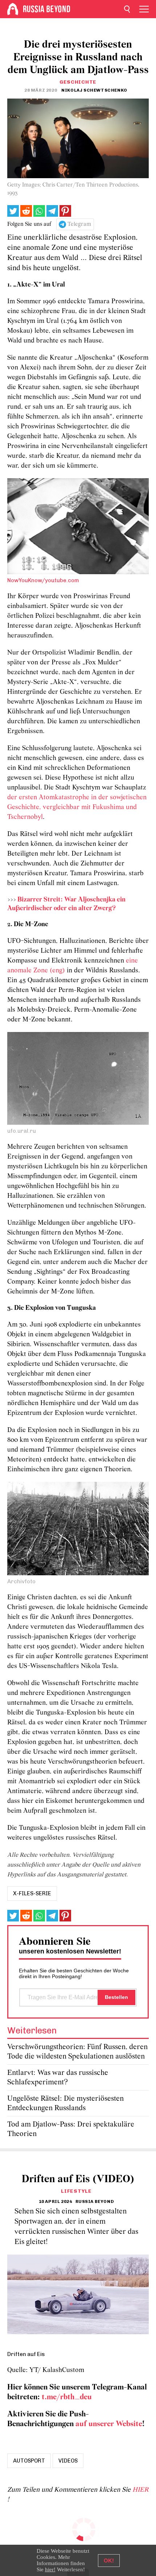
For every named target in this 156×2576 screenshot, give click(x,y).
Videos (68, 2461)
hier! (50, 2569)
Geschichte (78, 82)
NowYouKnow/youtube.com (43, 580)
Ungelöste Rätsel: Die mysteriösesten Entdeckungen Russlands (65, 2103)
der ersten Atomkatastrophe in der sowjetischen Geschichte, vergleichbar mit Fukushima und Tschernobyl (77, 807)
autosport (29, 2461)
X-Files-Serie (32, 1893)
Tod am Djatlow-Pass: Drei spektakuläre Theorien (71, 2129)
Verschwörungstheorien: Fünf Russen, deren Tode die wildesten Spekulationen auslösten (77, 2052)
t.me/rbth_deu (67, 2397)
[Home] (13, 9)
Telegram (79, 224)
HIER (140, 2490)
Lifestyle (76, 2191)
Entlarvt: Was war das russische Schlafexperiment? (58, 2078)
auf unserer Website (109, 2424)
